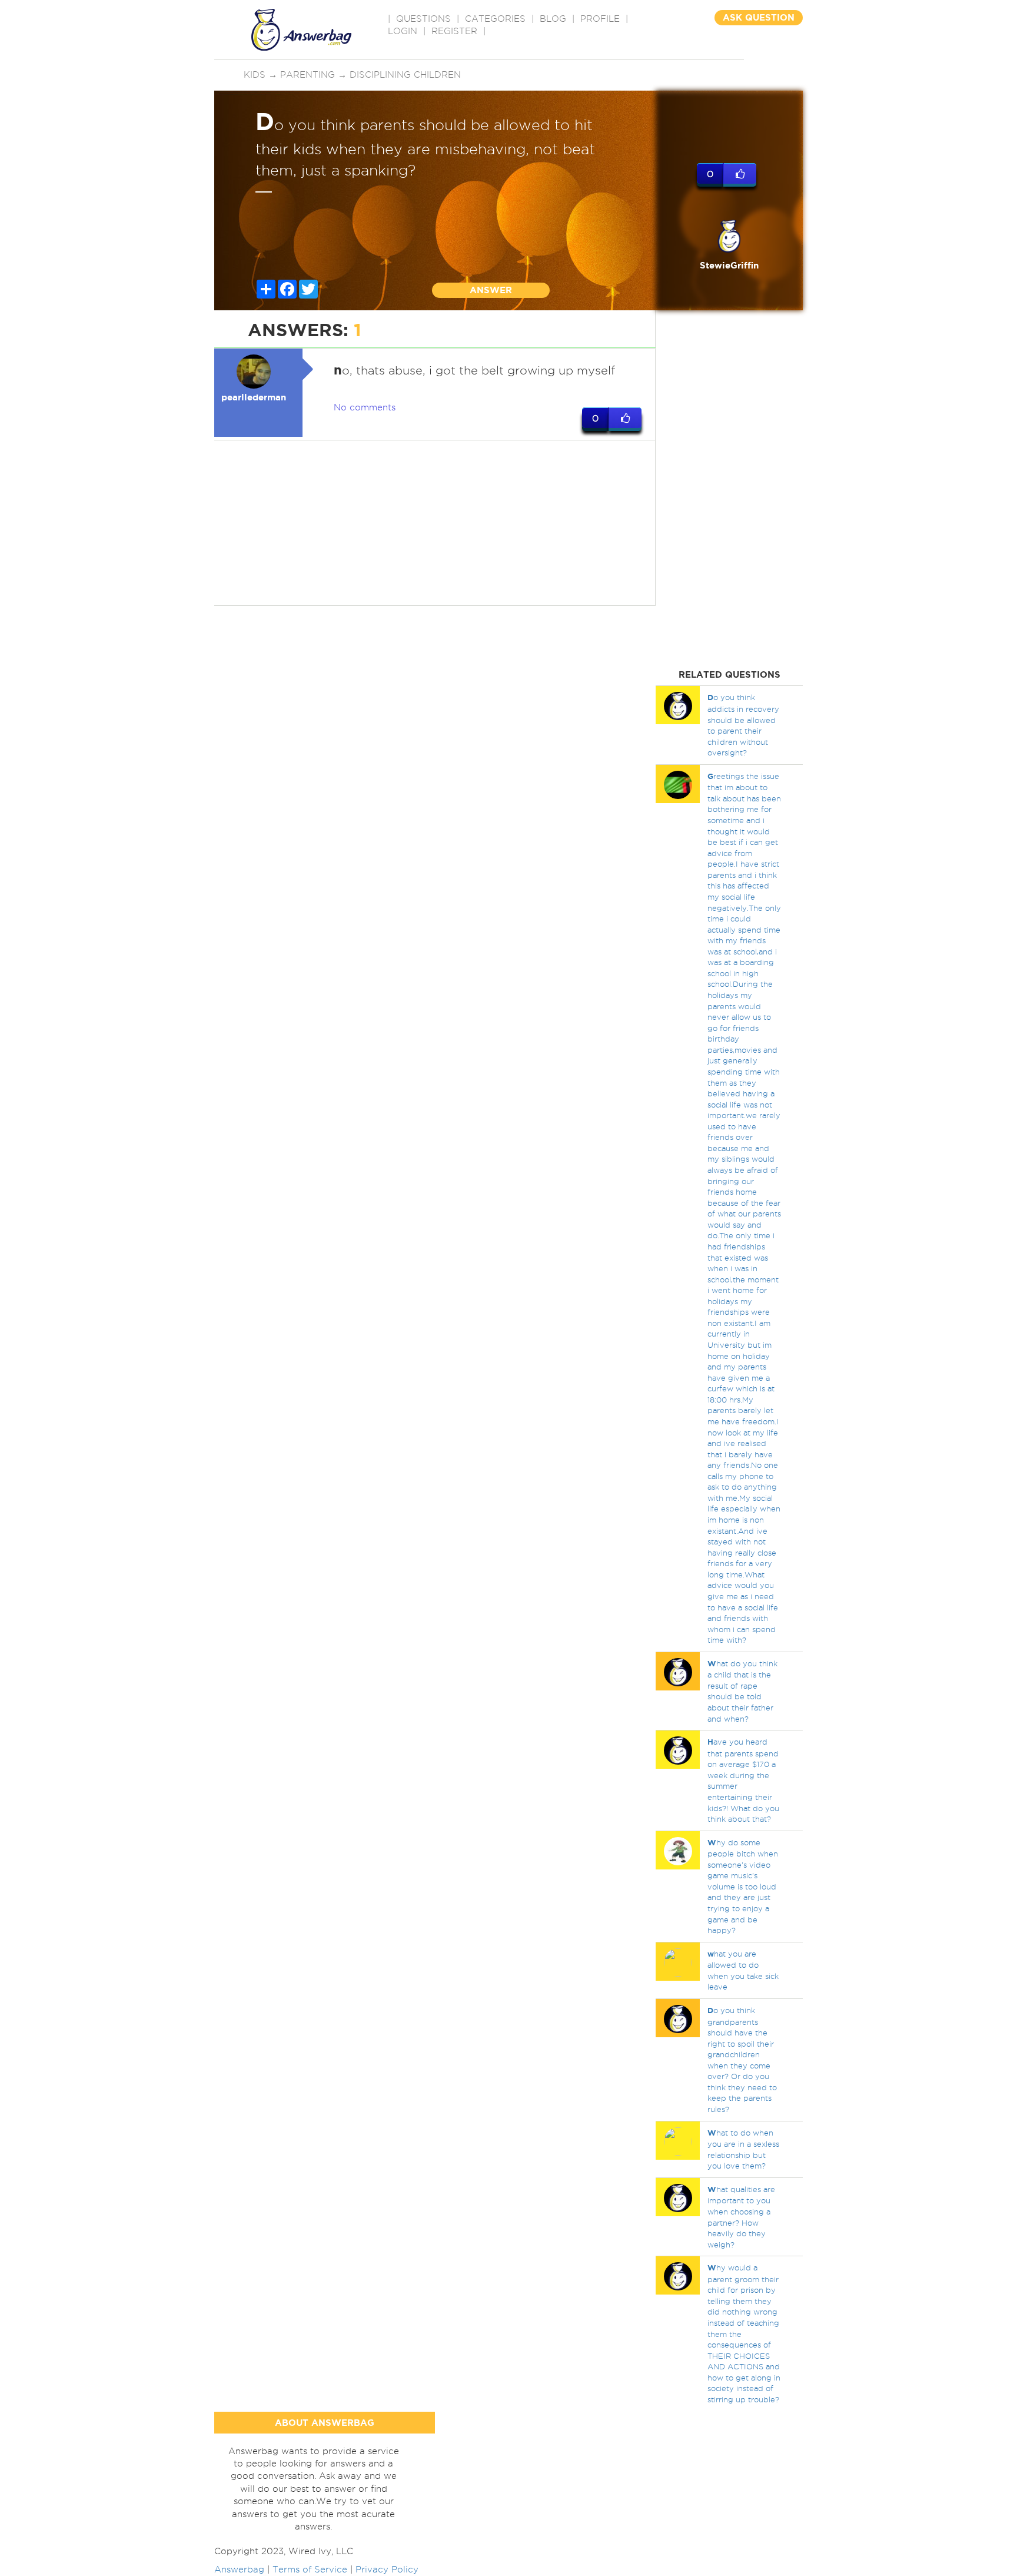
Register (454, 31)
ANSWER (491, 290)
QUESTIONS (423, 19)
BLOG (553, 19)
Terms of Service (310, 2570)
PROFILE (600, 19)
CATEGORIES (495, 19)
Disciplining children (405, 75)
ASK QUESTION (759, 17)
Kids (255, 75)
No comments (365, 407)
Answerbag (239, 2570)
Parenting (308, 75)
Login (403, 31)
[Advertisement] (435, 523)
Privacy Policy (387, 2570)
